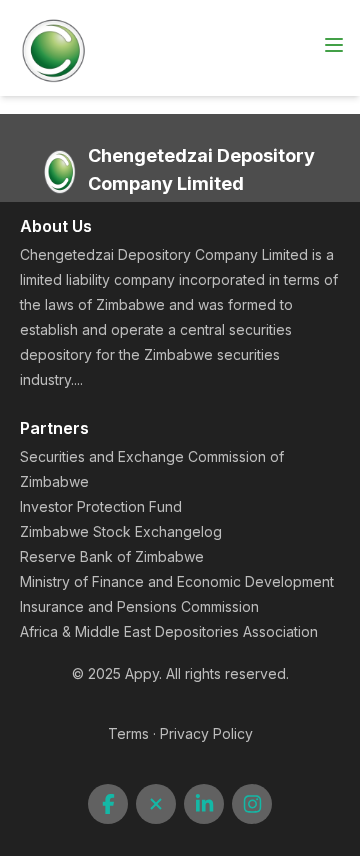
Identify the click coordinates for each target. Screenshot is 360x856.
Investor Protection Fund (101, 506)
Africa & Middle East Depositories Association (169, 631)
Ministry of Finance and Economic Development (177, 581)
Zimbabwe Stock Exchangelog (121, 531)
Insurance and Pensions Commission (139, 606)
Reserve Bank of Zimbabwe (112, 556)
